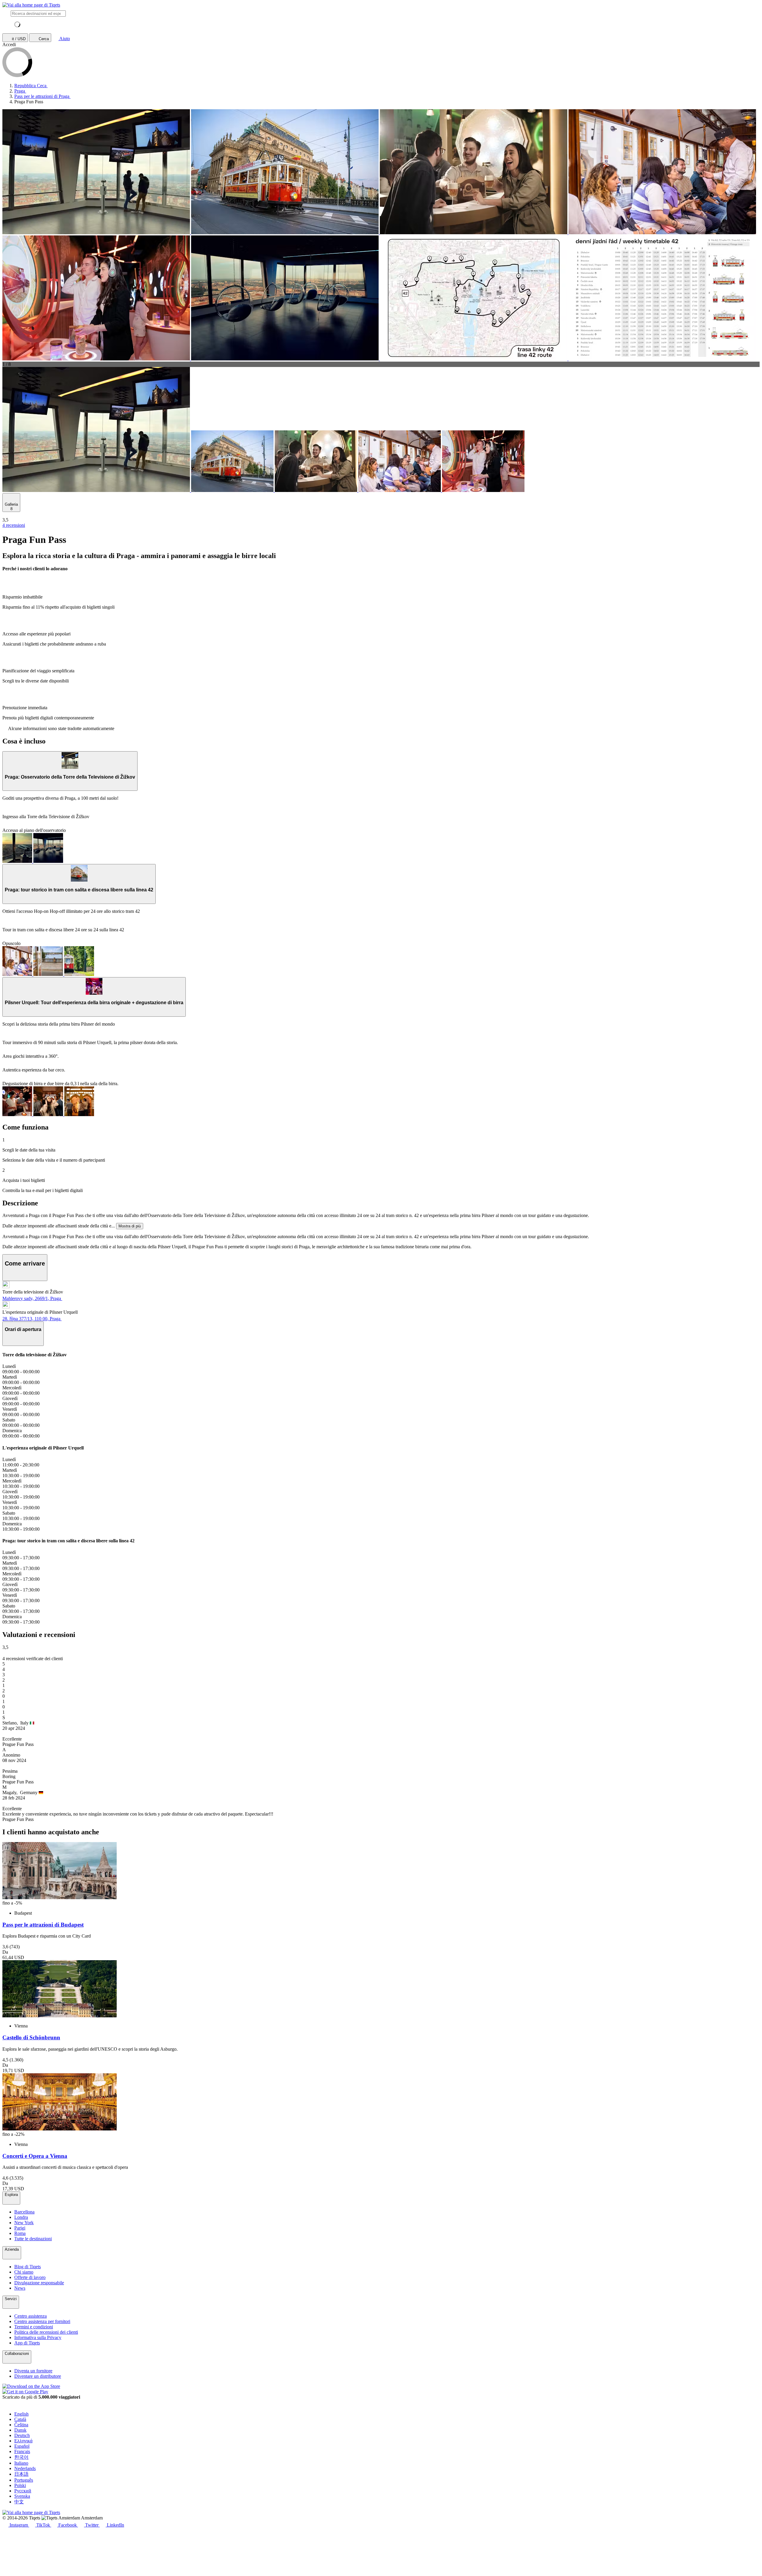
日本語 (21, 2474)
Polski (20, 2485)
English (21, 2414)
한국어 (21, 2457)
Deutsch (22, 2435)
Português (24, 2480)
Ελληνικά (23, 2441)
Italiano (21, 2463)
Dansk (20, 2430)
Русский (23, 2491)
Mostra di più (130, 1226)
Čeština (21, 2425)
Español (22, 2446)
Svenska (22, 2496)
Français (22, 2451)
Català (20, 2419)
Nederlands (25, 2468)
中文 (19, 2502)
